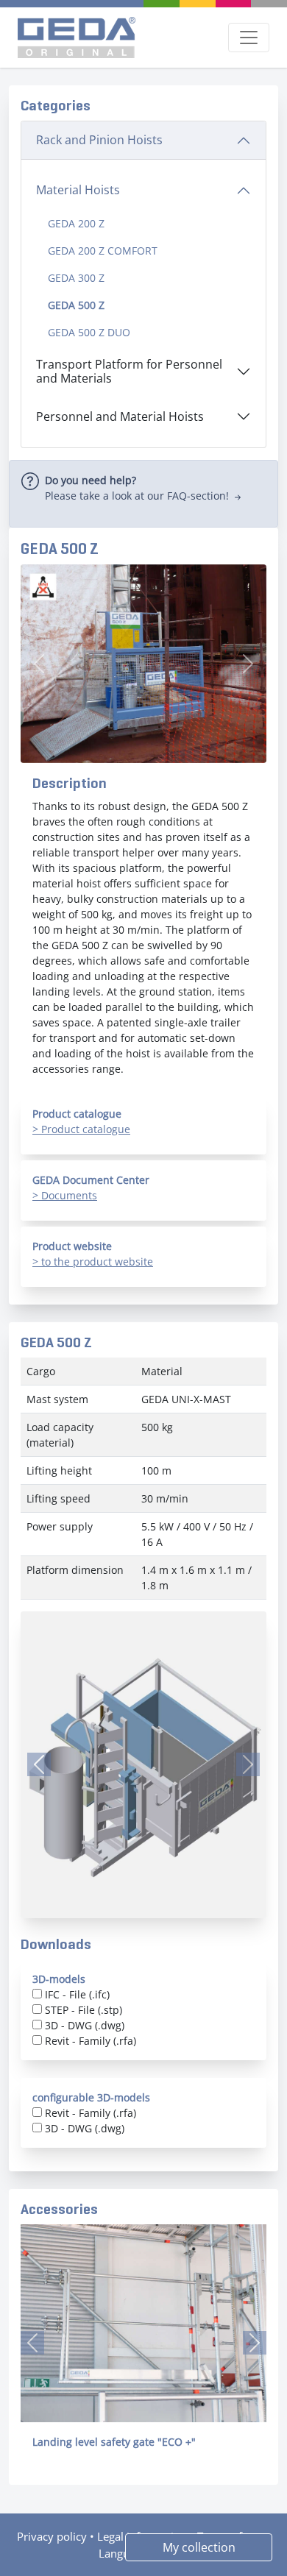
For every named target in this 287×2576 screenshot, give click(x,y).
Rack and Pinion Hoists (99, 140)
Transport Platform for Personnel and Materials (129, 371)
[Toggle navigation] (249, 38)
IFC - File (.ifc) (77, 1994)
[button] (32, 2343)
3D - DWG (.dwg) (85, 2025)
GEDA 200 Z (76, 223)
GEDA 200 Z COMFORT (103, 251)
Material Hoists (78, 190)
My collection (199, 2547)
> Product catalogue (81, 1129)
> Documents (65, 1195)
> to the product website (93, 1262)
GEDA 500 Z (76, 305)
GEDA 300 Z (76, 278)
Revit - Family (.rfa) (91, 2041)
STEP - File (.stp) (84, 2010)
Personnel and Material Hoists (120, 416)
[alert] (143, 494)
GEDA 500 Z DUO (89, 332)
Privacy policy (52, 2536)
